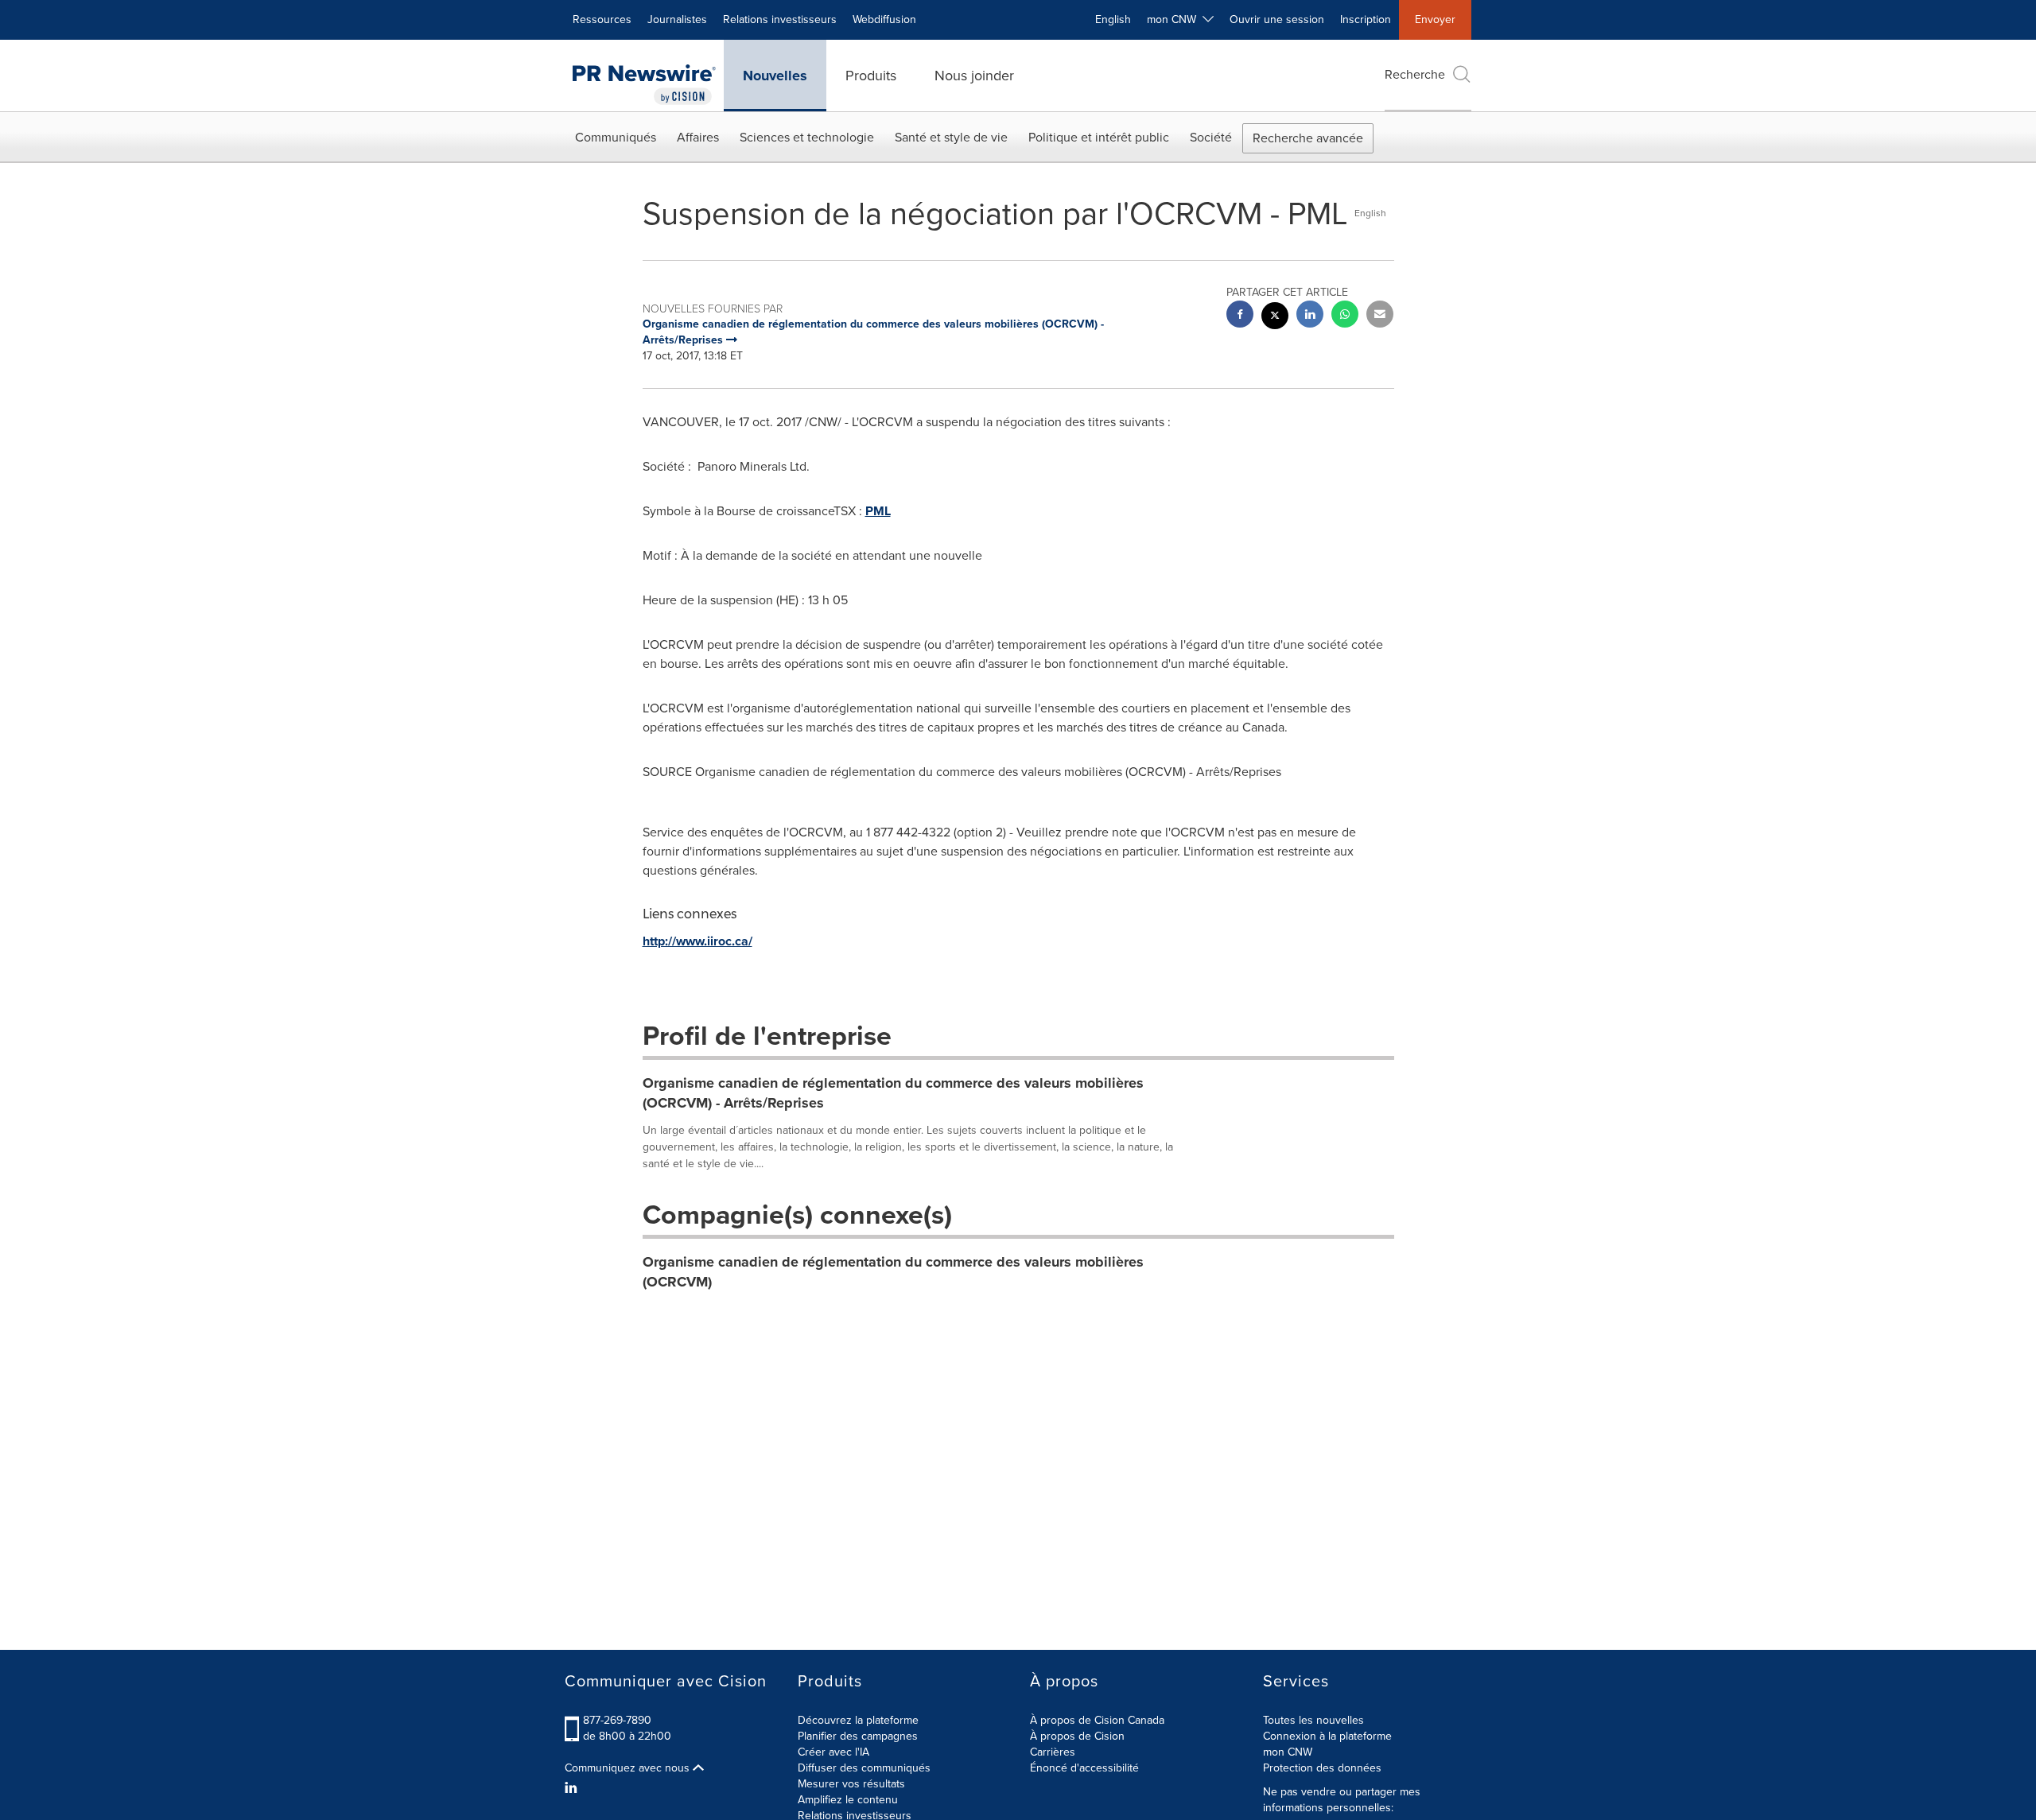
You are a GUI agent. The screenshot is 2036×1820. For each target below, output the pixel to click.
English (1113, 19)
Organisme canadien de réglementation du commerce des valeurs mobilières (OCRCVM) (893, 1272)
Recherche (1415, 74)
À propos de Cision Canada (1097, 1720)
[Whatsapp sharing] (1345, 316)
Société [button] (1211, 137)
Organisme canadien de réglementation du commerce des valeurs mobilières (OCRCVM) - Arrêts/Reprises (893, 1093)
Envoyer (1435, 19)
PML (878, 511)
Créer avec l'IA (833, 1752)
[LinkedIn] (573, 1788)
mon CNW (1288, 1752)
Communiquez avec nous (629, 1768)
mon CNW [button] (1175, 19)
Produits (871, 76)
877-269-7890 (617, 1720)
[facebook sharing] (1240, 316)
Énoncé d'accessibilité (1084, 1768)
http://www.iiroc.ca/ (697, 941)
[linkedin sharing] (1310, 316)
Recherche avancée (1308, 138)
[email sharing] (1380, 316)
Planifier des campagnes (858, 1736)
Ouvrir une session (1277, 19)
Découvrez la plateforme (858, 1720)
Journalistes (677, 19)
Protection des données (1322, 1768)
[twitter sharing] (1275, 318)
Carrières (1053, 1752)
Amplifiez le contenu (848, 1800)
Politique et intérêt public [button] (1099, 137)
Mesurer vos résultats (851, 1784)
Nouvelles (775, 76)
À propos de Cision (1077, 1736)
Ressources (602, 19)
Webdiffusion (884, 19)
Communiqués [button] (616, 137)
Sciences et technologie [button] (807, 137)
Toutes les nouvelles (1313, 1720)
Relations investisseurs (780, 19)
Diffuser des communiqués (864, 1768)
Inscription (1366, 19)
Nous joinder (974, 76)
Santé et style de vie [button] (951, 137)
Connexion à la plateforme (1327, 1736)
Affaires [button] (698, 137)
